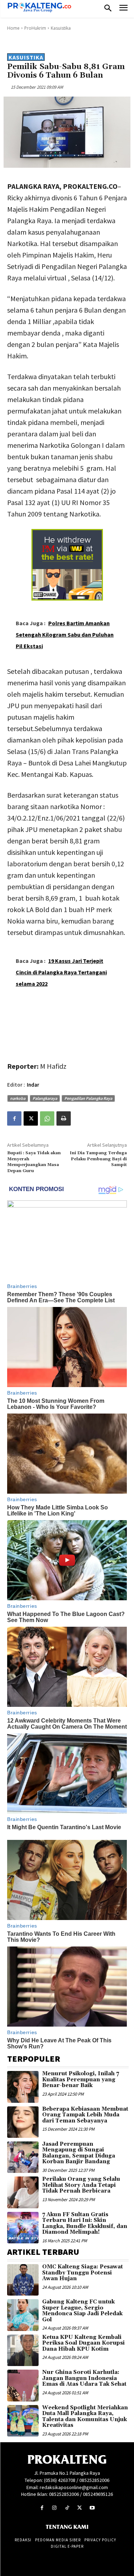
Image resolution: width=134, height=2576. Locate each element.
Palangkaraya (45, 1098)
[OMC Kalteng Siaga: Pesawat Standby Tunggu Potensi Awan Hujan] (23, 2280)
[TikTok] (67, 2508)
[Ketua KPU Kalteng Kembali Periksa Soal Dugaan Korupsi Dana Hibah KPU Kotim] (23, 2350)
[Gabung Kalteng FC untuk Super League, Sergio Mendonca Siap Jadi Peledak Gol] (23, 2315)
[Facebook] (14, 1118)
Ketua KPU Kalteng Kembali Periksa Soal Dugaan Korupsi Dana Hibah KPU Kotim (83, 2343)
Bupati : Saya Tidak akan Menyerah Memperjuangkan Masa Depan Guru (34, 1162)
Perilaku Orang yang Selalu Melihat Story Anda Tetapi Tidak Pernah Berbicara (81, 2185)
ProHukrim (35, 28)
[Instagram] (54, 2508)
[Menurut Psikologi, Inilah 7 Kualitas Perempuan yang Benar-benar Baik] (23, 2087)
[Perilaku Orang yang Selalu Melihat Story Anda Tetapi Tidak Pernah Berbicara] (23, 2192)
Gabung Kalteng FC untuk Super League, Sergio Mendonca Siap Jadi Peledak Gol (82, 2311)
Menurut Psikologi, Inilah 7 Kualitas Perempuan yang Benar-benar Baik (81, 2080)
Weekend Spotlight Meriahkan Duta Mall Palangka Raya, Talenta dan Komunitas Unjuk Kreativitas (85, 2417)
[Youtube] (92, 2508)
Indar (33, 1085)
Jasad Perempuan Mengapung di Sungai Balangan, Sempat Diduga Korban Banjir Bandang (79, 2153)
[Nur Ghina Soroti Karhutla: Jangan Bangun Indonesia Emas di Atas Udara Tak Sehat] (23, 2385)
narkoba (18, 1098)
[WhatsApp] (47, 1118)
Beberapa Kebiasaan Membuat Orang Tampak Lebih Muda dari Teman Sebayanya (85, 2115)
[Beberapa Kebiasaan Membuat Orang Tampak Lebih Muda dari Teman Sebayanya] (23, 2122)
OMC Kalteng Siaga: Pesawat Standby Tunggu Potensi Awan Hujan (83, 2273)
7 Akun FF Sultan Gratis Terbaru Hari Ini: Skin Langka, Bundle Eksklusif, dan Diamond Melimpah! (85, 2224)
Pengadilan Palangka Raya (88, 1098)
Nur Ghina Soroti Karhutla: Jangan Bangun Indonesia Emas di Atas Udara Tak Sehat (84, 2378)
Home (13, 28)
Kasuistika (61, 28)
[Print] (64, 1118)
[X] (31, 1118)
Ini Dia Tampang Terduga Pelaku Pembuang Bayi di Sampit (98, 1159)
